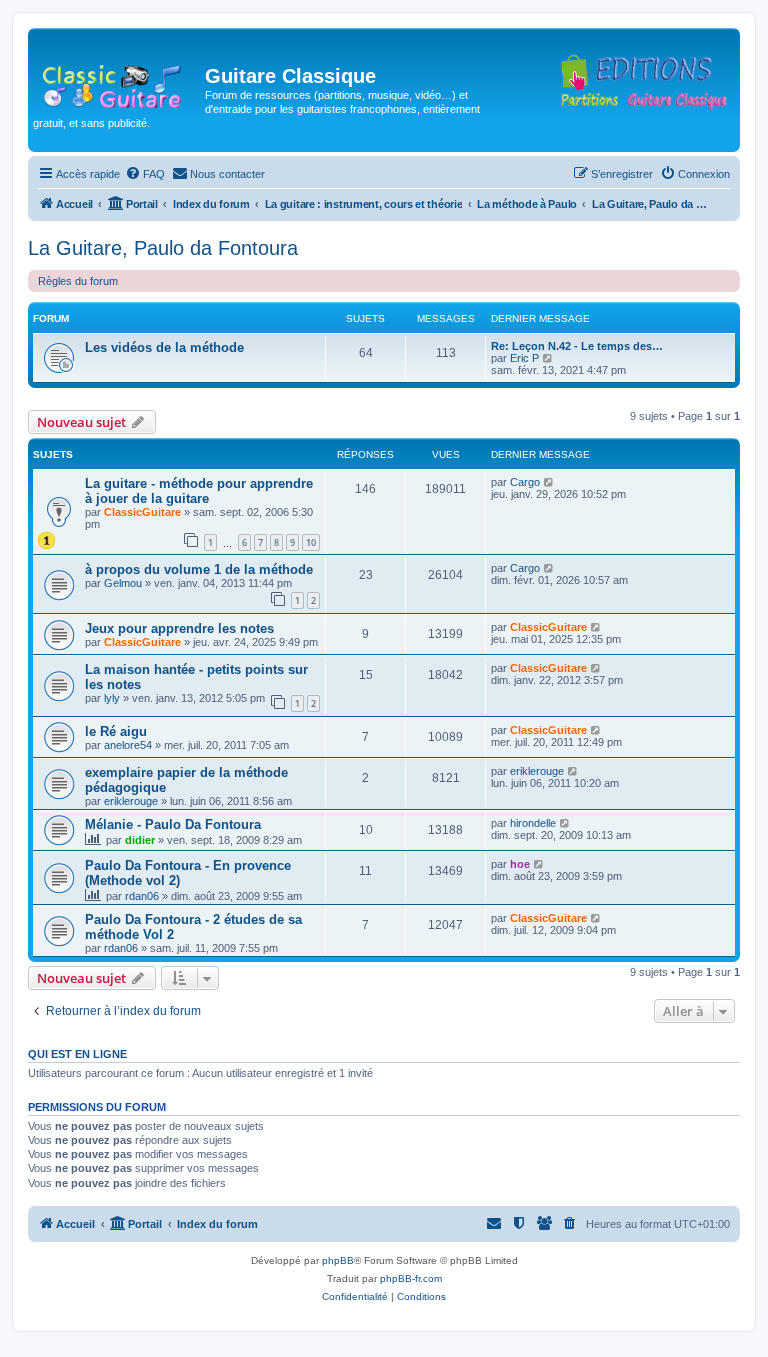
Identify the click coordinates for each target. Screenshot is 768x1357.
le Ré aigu (116, 731)
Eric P (524, 358)
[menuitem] (145, 174)
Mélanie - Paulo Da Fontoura (173, 824)
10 (311, 542)
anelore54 (128, 745)
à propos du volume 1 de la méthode (199, 569)
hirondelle (533, 823)
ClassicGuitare (142, 512)
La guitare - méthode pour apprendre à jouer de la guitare (199, 491)
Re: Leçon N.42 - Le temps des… (577, 346)
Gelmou (123, 583)
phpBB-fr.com (411, 1278)
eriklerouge (131, 801)
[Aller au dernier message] (549, 482)
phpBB (338, 1260)
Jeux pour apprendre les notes (179, 628)
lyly (112, 698)
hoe (520, 864)
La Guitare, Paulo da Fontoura (163, 248)
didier (140, 840)
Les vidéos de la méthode (164, 347)
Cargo (525, 482)
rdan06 (142, 896)
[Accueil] (119, 82)
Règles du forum (78, 281)
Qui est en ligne (77, 1054)
